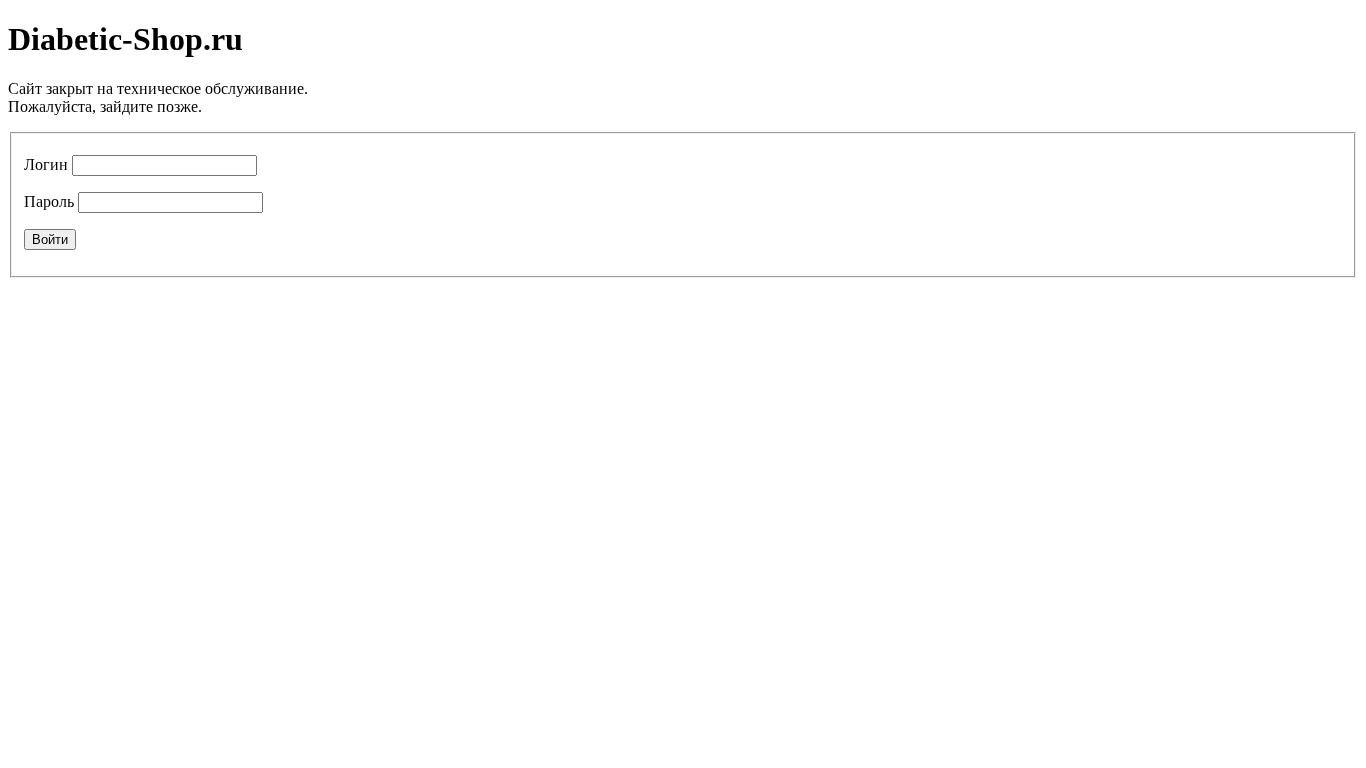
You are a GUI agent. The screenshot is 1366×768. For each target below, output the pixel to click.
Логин (46, 164)
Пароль (49, 201)
